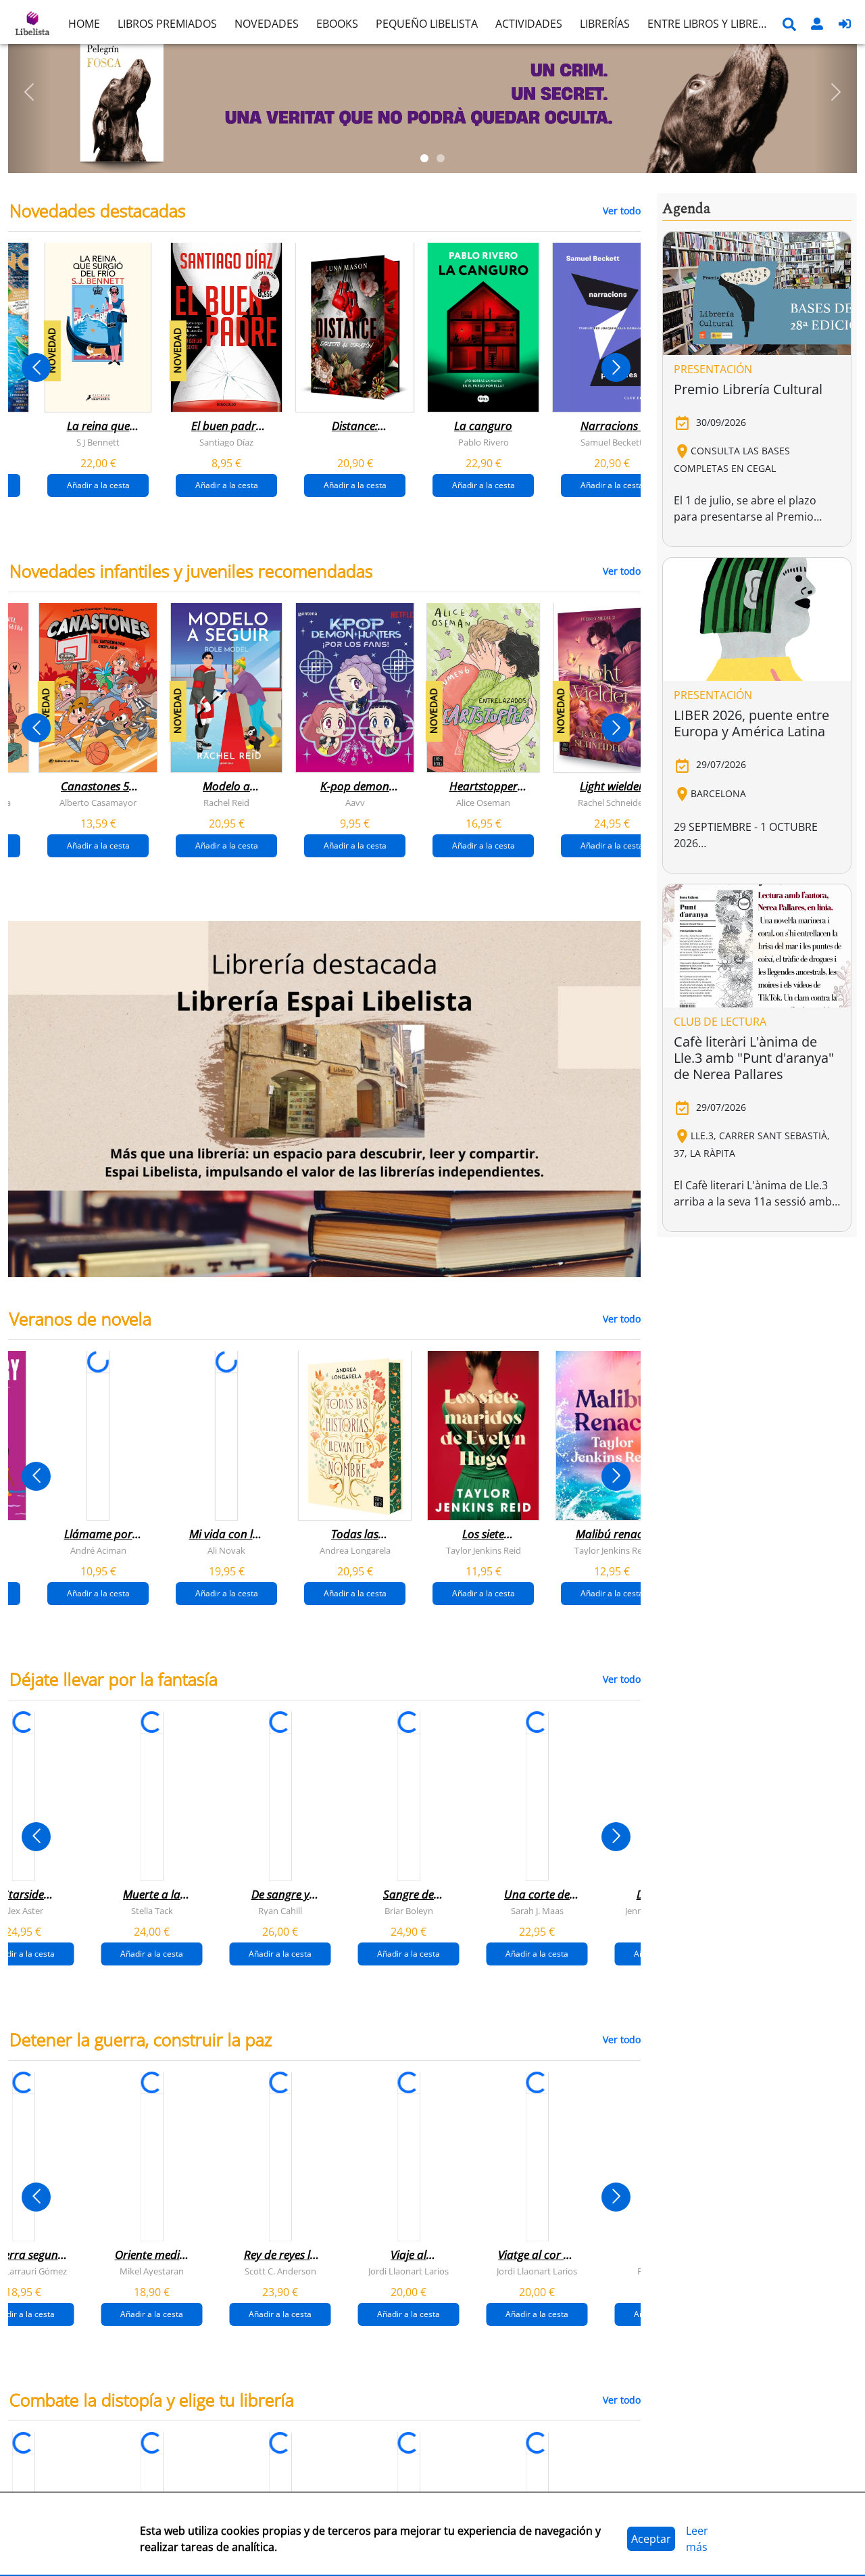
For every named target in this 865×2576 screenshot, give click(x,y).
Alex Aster (23, 1911)
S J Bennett (98, 442)
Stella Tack (152, 1911)
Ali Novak (226, 1550)
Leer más (697, 2539)
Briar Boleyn (409, 1911)
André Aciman (98, 1550)
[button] (29, 92)
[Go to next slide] (616, 367)
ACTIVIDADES (529, 24)
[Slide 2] (441, 158)
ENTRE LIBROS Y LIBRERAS (712, 24)
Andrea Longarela (355, 1550)
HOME (84, 24)
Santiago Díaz (226, 442)
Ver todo (622, 211)
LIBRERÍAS (605, 24)
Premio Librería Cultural (748, 389)
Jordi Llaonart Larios (409, 2271)
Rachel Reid (226, 803)
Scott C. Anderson (280, 2271)
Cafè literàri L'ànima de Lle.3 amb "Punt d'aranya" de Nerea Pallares (754, 1058)
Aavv (355, 803)
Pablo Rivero (484, 442)
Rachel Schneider (612, 803)
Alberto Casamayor (98, 803)
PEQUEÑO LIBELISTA (427, 24)
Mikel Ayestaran (152, 2271)
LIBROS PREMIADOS (167, 24)
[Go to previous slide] (36, 367)
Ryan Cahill (280, 1911)
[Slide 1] (424, 158)
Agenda (686, 209)
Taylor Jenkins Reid (484, 1550)
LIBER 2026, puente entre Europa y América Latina (751, 723)
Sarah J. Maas (537, 1911)
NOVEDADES (267, 24)
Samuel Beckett (612, 442)
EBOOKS (337, 24)
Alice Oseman (483, 803)
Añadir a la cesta (98, 485)
